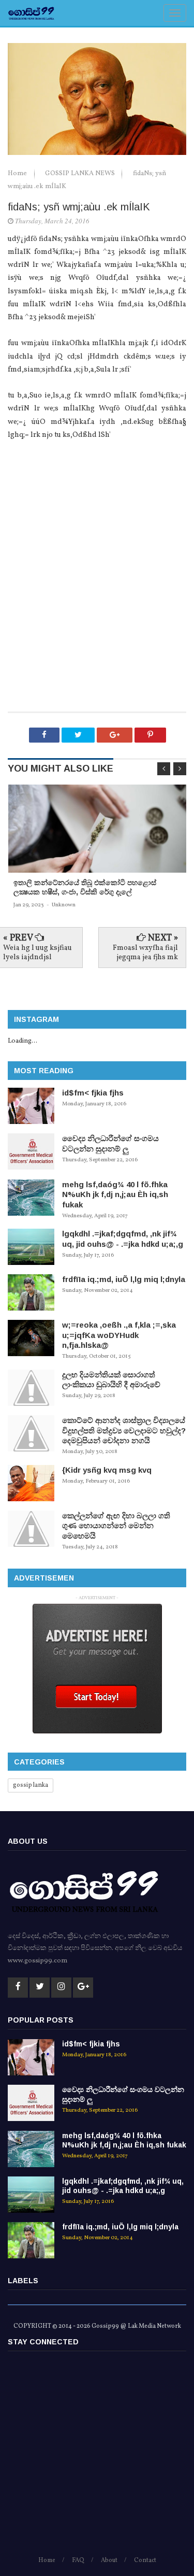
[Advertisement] (97, 604)
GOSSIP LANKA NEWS (81, 174)
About (109, 2560)
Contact (145, 2560)
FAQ (78, 2560)
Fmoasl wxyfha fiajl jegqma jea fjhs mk (145, 953)
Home (18, 174)
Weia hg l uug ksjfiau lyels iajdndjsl (38, 953)
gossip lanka (31, 1785)
